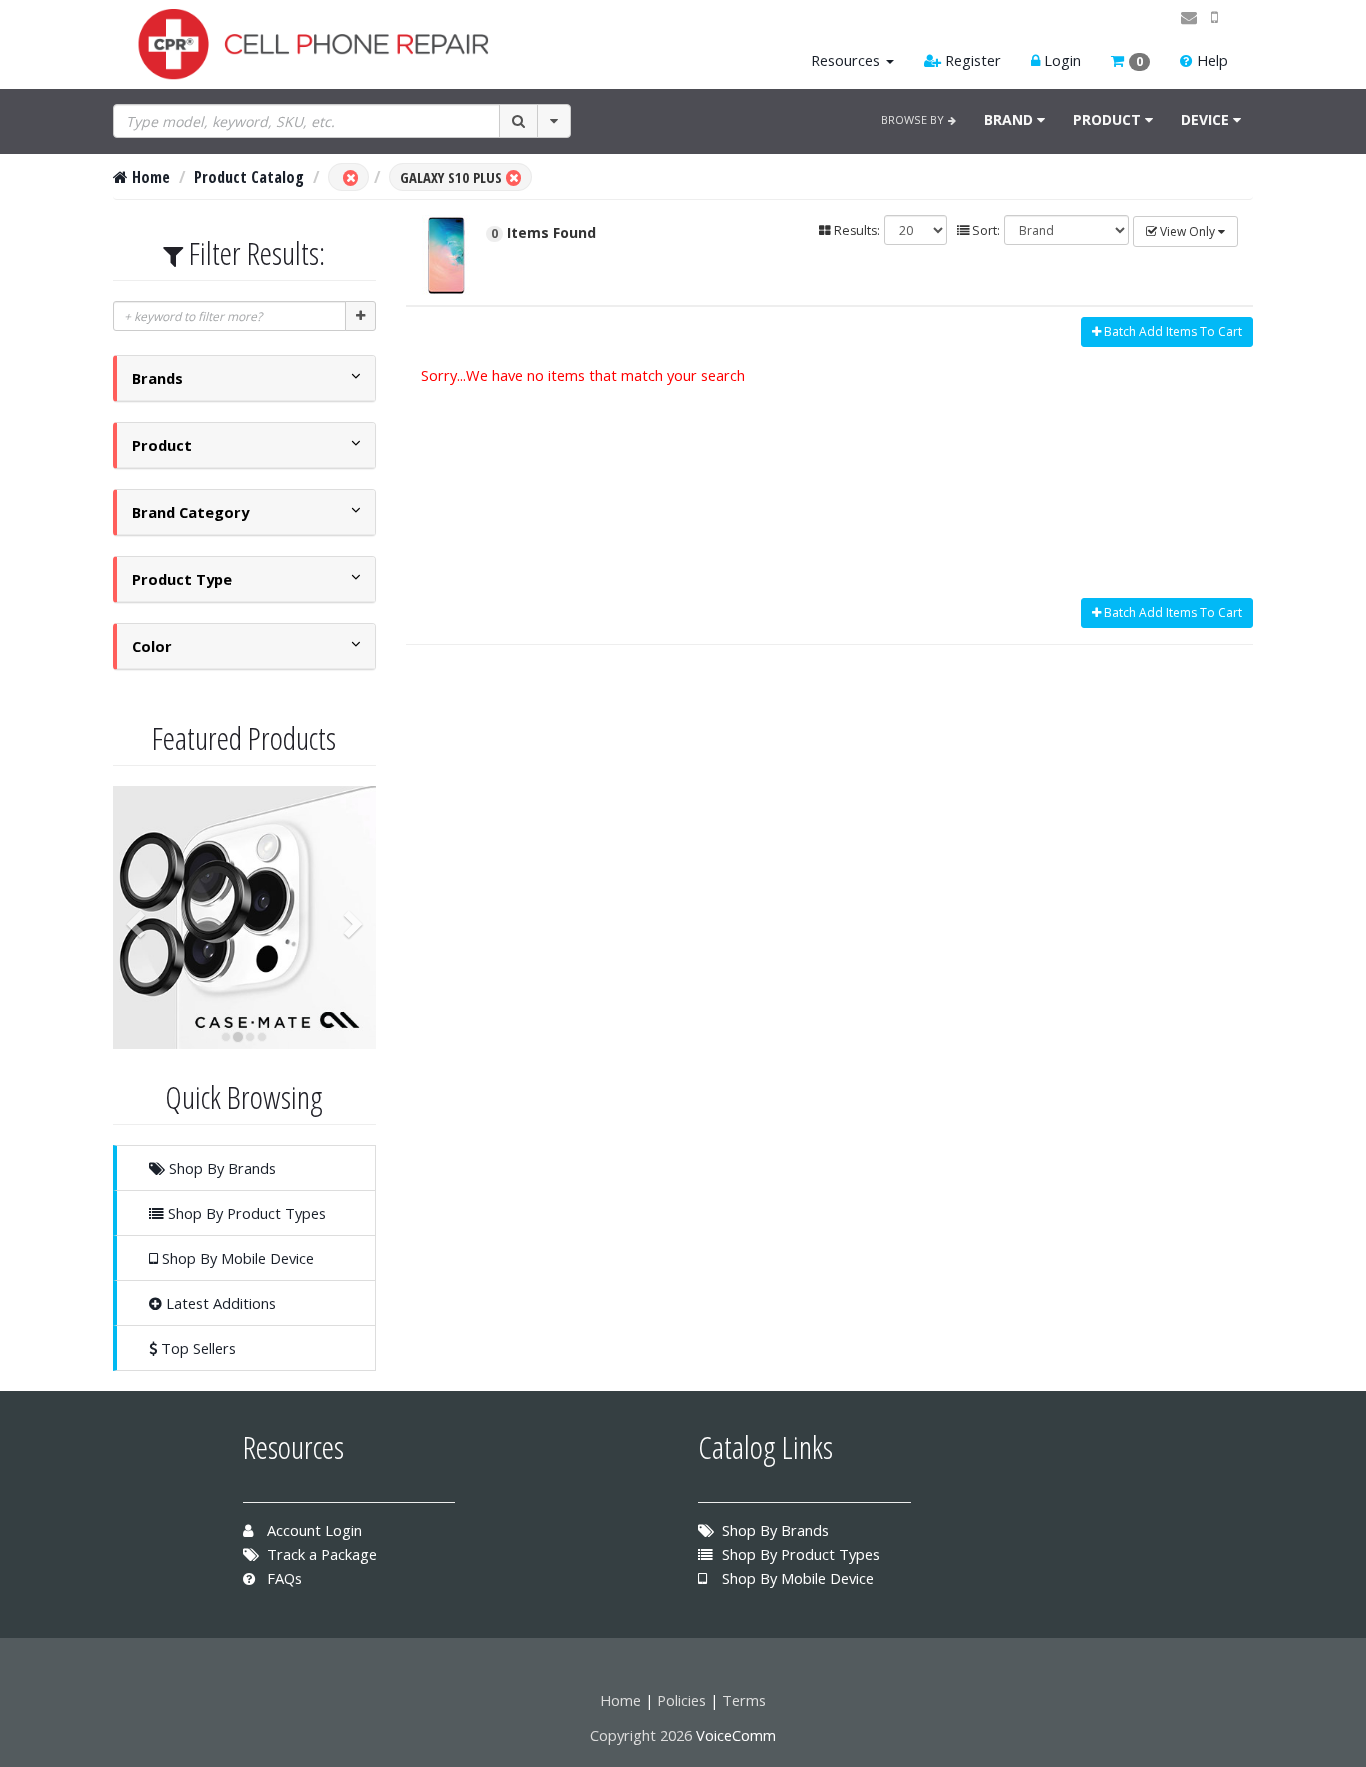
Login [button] (1060, 60)
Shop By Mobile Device (236, 1258)
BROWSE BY (914, 119)
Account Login (312, 1530)
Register (971, 60)
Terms (744, 1700)
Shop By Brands (220, 1168)
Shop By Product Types (245, 1213)
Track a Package (320, 1554)
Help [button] (1210, 60)
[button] (1130, 60)
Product (1109, 119)
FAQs (282, 1578)
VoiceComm (736, 1735)
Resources (845, 60)
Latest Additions (219, 1303)
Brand (1010, 119)
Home (149, 177)
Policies (681, 1700)
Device (1207, 119)
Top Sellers (196, 1348)
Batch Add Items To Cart (1171, 331)
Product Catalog (249, 177)
